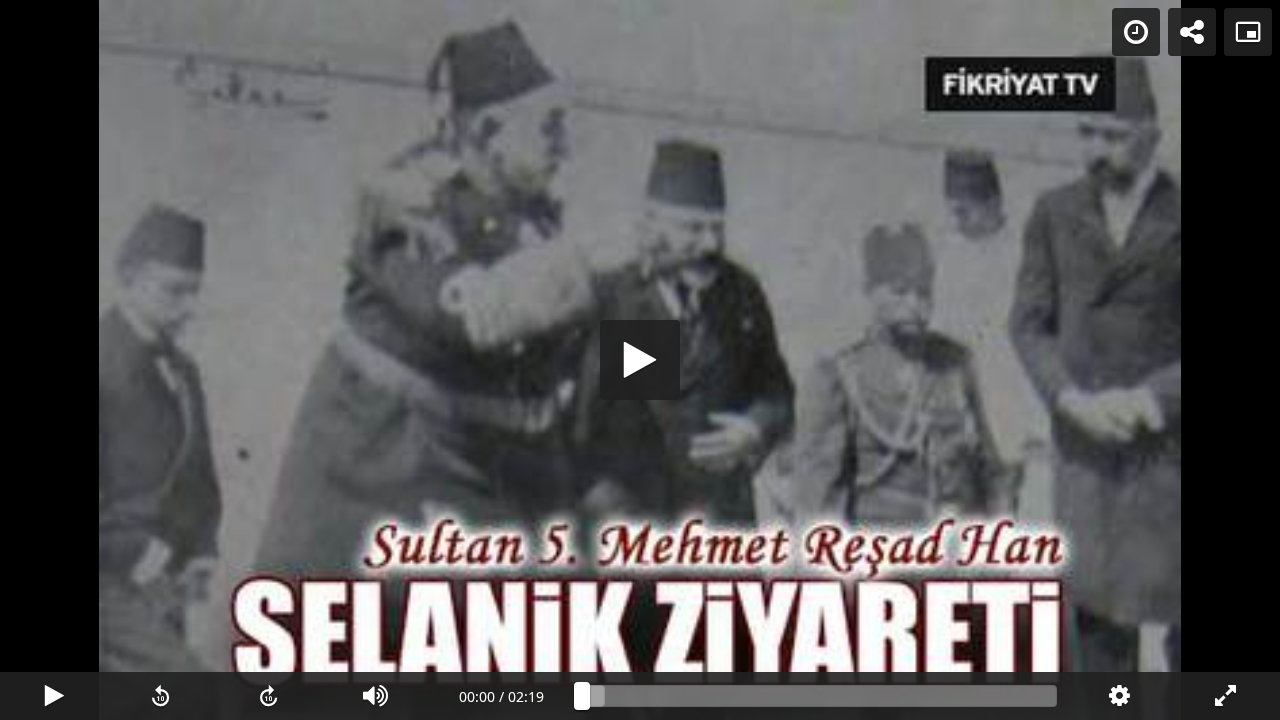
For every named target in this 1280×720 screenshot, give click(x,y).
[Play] (640, 360)
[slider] (819, 696)
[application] (640, 360)
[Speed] (1136, 32)
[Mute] (375, 696)
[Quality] (1118, 696)
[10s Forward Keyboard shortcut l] (268, 696)
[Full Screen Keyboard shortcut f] (1226, 696)
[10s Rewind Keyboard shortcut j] (160, 696)
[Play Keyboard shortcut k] (53, 696)
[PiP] (1248, 32)
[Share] (1192, 32)
